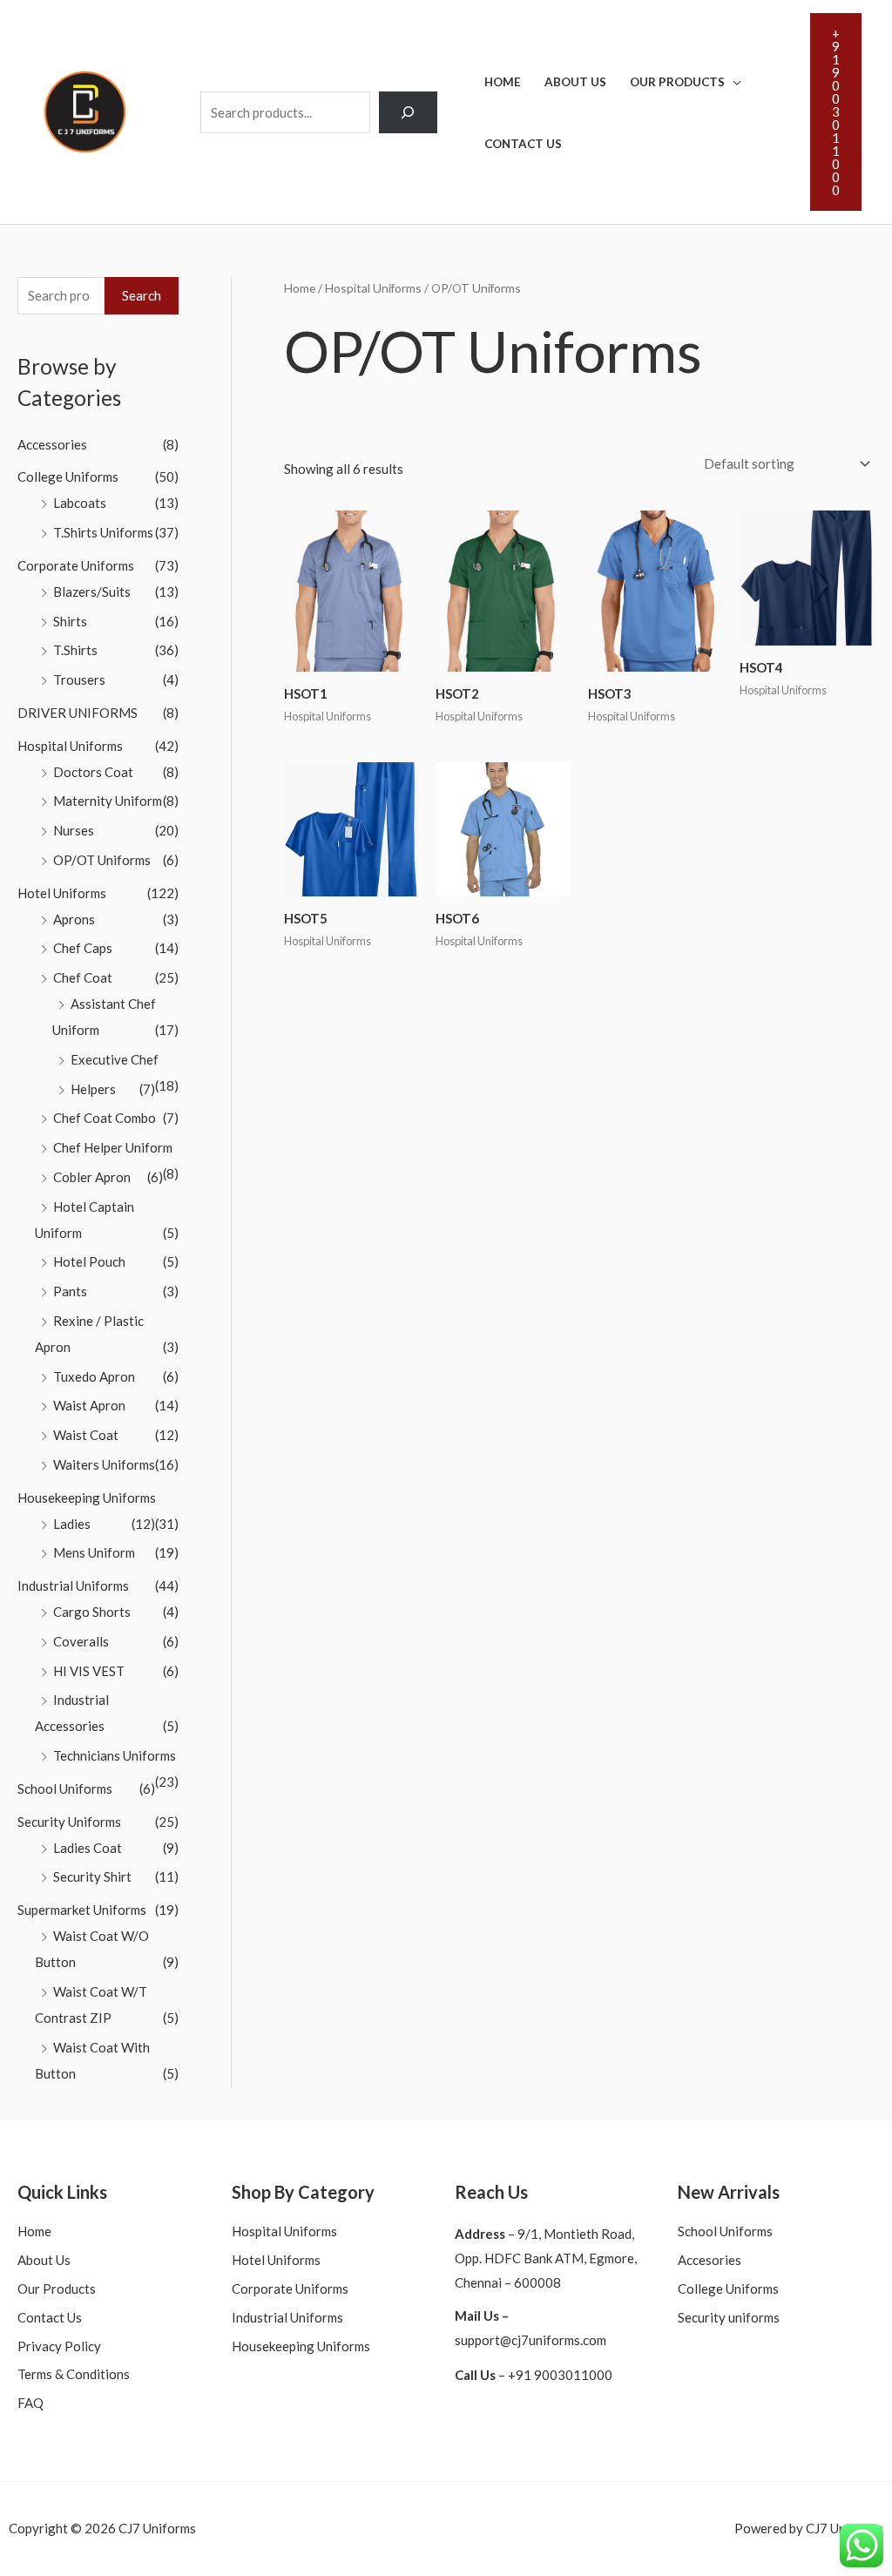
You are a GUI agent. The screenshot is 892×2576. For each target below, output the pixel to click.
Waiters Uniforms (104, 1464)
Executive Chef (115, 1059)
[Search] (409, 112)
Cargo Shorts (92, 1612)
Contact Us (523, 144)
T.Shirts (75, 650)
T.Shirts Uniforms (103, 532)
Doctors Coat (93, 772)
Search (142, 295)
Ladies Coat (88, 1848)
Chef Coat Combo (105, 1118)
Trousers (79, 679)
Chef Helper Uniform (113, 1147)
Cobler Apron (92, 1177)
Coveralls (81, 1641)
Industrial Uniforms (73, 1585)
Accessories (52, 444)
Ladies (72, 1524)
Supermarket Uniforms (82, 1910)
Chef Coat (83, 977)
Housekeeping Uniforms (87, 1498)
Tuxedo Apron (94, 1376)
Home (503, 82)
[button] (836, 112)
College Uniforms (68, 477)
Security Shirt (92, 1876)
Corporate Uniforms (76, 565)
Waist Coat (86, 1435)
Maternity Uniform (108, 801)
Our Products (677, 82)
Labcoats (80, 503)
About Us (575, 82)
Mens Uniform (94, 1552)
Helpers (93, 1089)
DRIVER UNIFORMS (78, 713)
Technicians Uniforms (115, 1755)
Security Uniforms (69, 1822)
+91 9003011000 (560, 2375)
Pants (70, 1291)
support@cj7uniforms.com (530, 2340)
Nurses (74, 830)
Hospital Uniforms (70, 746)
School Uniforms (65, 1788)
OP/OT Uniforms (102, 860)
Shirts (70, 621)
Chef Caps (83, 948)
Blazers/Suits (92, 592)
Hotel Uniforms (62, 893)
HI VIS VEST (89, 1671)
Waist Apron (89, 1405)
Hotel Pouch (89, 1261)
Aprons (74, 919)
